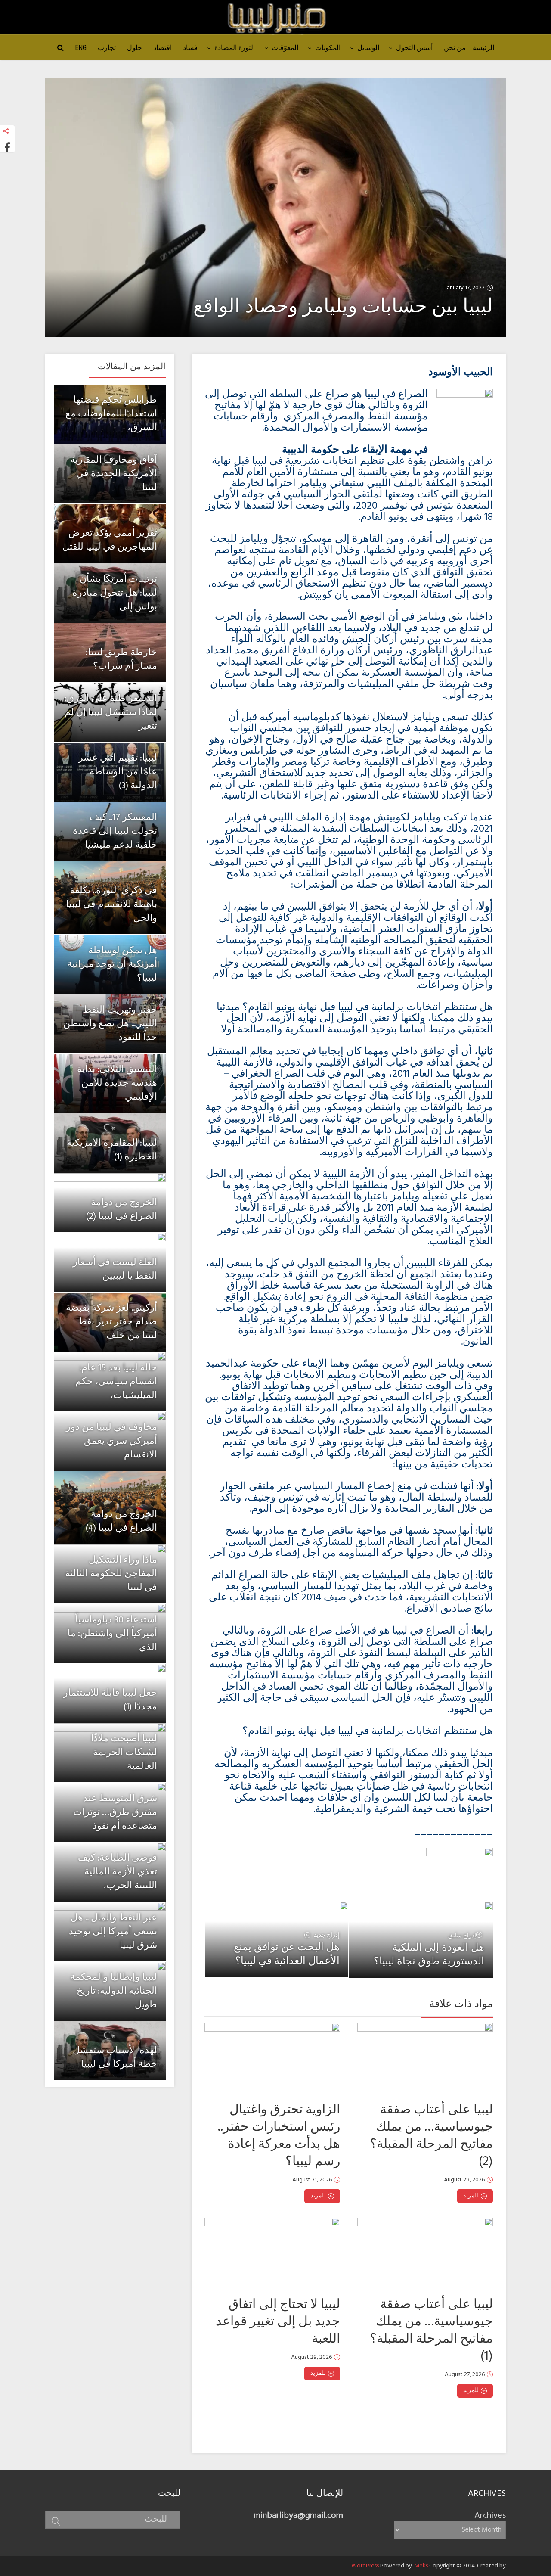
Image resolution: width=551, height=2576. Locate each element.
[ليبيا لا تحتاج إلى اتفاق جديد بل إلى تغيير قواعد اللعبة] (272, 2253)
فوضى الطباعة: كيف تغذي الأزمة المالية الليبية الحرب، (118, 1872)
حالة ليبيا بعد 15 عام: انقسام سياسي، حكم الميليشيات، (116, 1382)
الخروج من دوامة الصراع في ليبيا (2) (121, 1210)
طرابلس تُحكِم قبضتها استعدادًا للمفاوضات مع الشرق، (111, 414)
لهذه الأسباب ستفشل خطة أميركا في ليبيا (115, 2058)
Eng (81, 48)
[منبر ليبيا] (275, 18)
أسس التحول (414, 48)
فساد (190, 48)
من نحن (455, 48)
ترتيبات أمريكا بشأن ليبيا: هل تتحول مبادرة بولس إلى (115, 593)
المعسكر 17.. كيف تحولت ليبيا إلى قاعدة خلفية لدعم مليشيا (115, 831)
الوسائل (368, 48)
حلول (135, 48)
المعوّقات (285, 48)
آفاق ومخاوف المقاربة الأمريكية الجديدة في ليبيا (114, 474)
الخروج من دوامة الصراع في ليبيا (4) (121, 1521)
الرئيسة (483, 48)
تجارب (107, 48)
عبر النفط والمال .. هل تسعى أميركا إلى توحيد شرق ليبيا (113, 1932)
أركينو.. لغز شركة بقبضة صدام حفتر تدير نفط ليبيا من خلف (111, 1322)
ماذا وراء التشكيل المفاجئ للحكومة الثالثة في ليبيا (111, 1574)
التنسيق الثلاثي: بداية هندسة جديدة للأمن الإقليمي (117, 1083)
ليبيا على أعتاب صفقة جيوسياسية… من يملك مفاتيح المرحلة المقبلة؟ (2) (431, 2136)
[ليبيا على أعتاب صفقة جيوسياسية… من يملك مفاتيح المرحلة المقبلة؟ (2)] (425, 2059)
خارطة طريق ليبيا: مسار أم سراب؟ (121, 660)
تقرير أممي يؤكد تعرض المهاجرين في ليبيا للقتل (110, 540)
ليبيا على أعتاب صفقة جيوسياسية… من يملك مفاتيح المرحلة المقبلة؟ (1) (431, 2331)
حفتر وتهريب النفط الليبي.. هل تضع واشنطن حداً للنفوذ (110, 1024)
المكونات (328, 48)
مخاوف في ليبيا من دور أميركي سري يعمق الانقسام (111, 1441)
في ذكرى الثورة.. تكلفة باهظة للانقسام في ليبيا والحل (111, 905)
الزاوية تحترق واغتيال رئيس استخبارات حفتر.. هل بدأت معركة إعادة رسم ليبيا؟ (279, 2136)
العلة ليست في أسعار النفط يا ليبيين (115, 1269)
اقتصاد (163, 48)
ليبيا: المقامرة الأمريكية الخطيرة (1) (112, 1150)
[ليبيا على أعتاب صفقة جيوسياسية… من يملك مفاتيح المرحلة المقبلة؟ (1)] (425, 2253)
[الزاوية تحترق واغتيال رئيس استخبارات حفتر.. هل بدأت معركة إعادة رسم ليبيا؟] (272, 2059)
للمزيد (318, 2196)
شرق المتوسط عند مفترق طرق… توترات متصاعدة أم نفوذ (115, 1813)
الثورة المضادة (235, 48)
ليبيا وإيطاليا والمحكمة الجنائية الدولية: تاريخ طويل (114, 1991)
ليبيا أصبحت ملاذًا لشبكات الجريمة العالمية (124, 1753)
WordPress (365, 2566)
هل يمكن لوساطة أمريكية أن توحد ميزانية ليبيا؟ (112, 965)
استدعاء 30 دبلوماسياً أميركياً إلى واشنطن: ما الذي (112, 1634)
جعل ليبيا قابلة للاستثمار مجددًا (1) (110, 1700)
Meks (421, 2566)
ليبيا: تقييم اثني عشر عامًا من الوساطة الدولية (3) (118, 772)
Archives (490, 2516)
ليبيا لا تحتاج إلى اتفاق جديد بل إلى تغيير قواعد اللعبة (278, 2322)
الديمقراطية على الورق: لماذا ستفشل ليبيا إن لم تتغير (111, 713)
